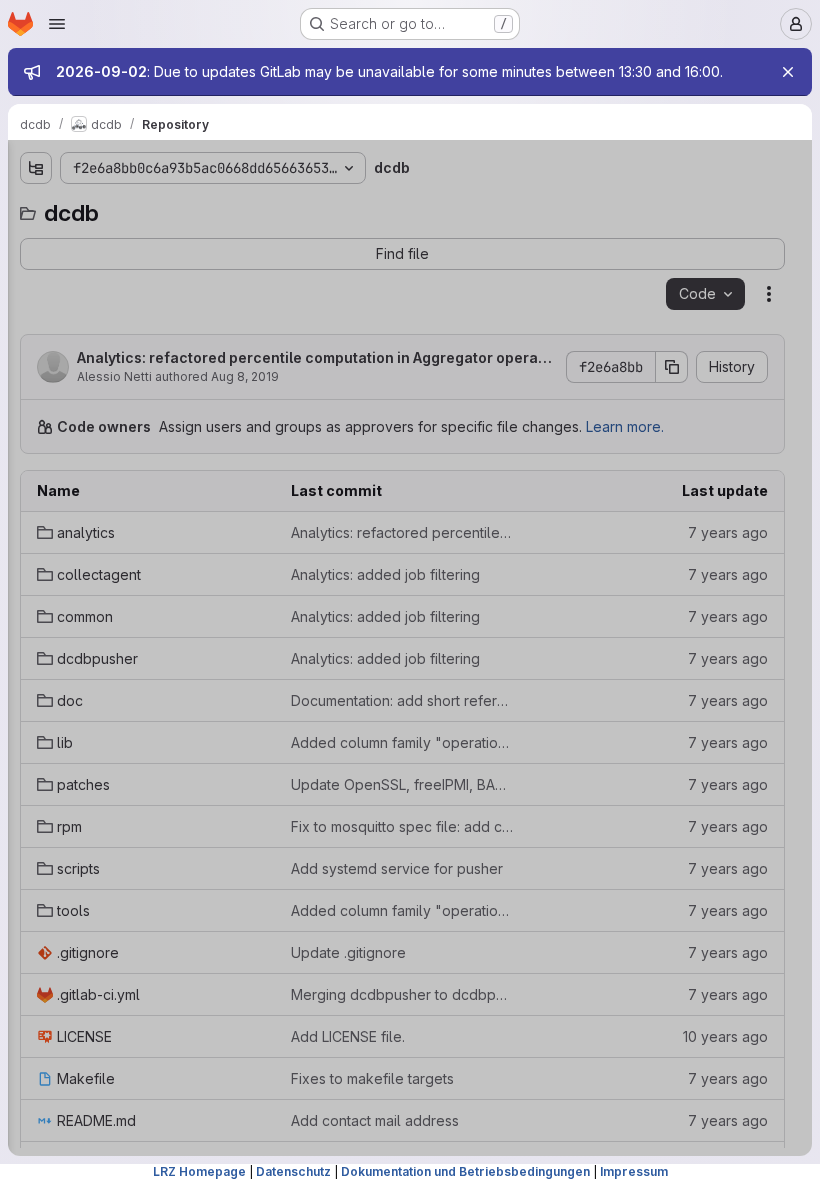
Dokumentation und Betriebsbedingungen (465, 1171)
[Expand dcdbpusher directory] (36, 339)
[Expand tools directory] (36, 531)
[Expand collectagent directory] (36, 275)
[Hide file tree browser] (36, 168)
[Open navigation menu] (57, 24)
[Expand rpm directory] (36, 467)
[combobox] (164, 207)
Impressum (634, 1171)
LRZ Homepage (199, 1171)
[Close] (788, 72)
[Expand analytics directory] (36, 243)
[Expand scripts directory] (36, 499)
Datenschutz (293, 1171)
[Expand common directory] (36, 307)
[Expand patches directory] (36, 435)
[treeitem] (166, 243)
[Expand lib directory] (36, 403)
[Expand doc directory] (36, 371)
